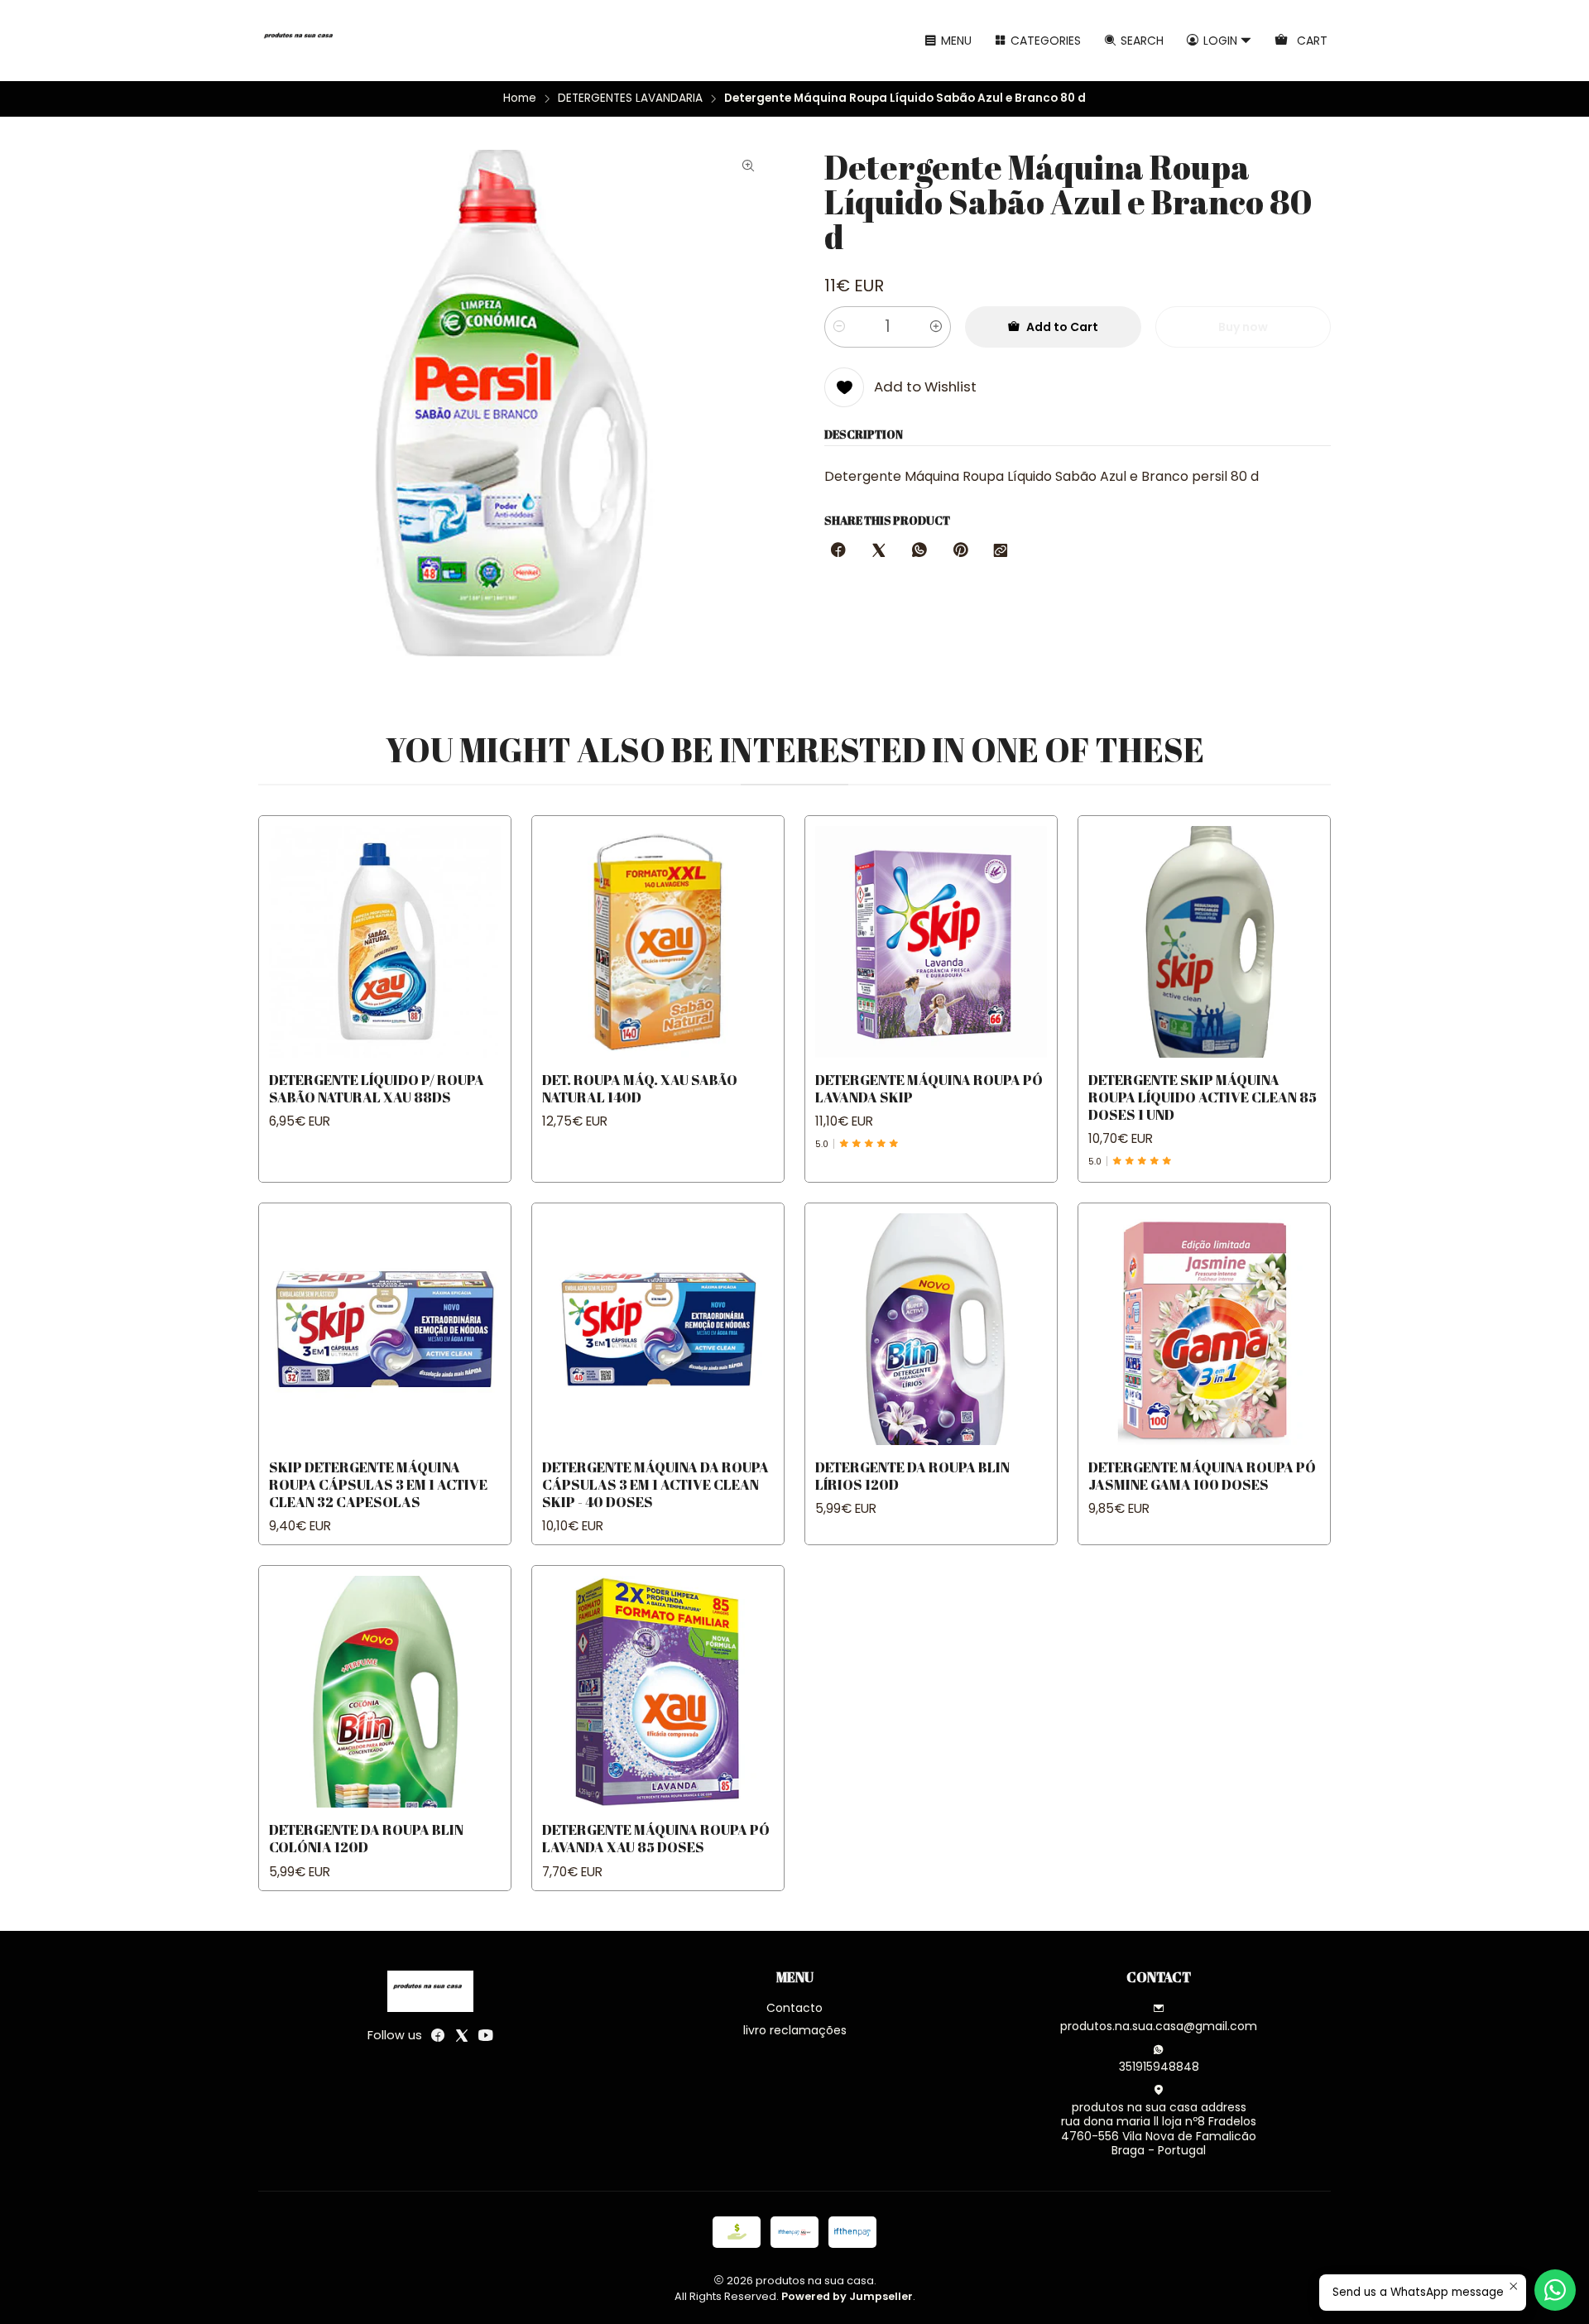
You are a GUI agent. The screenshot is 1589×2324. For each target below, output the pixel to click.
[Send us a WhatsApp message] (1555, 2290)
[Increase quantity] (936, 327)
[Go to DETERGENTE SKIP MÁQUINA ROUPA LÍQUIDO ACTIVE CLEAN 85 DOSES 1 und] (1204, 942)
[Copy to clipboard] (1001, 551)
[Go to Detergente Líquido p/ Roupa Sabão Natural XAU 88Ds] (385, 942)
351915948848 (1159, 2067)
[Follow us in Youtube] (486, 2035)
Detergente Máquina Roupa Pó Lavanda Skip (929, 1088)
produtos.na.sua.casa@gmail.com (1159, 2026)
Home (520, 98)
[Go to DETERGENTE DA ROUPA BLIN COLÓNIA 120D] (385, 1692)
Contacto (794, 2008)
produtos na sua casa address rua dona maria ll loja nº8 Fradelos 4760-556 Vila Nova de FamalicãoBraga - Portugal (1159, 2129)
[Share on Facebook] (838, 551)
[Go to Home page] (301, 41)
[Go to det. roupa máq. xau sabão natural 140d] (658, 942)
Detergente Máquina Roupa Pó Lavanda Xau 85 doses (656, 1838)
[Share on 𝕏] (879, 551)
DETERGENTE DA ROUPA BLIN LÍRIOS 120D (912, 1476)
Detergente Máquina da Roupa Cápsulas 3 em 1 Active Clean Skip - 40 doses (655, 1484)
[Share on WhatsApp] (919, 551)
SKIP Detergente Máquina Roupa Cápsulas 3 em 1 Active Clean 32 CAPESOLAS (378, 1484)
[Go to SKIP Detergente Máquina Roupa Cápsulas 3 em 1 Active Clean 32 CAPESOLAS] (385, 1329)
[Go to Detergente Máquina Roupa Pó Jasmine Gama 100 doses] (1204, 1329)
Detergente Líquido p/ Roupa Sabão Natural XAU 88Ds (377, 1088)
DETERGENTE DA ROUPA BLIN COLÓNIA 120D (366, 1838)
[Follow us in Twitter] (462, 2035)
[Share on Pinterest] (960, 551)
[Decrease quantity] (839, 327)
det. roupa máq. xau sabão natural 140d (640, 1088)
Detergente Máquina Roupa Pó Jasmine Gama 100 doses (1202, 1476)
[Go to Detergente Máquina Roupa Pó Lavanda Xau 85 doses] (658, 1692)
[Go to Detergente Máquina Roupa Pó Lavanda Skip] (931, 942)
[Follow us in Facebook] (438, 2035)
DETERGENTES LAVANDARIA (630, 98)
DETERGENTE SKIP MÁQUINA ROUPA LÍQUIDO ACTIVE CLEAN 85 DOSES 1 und (1203, 1097)
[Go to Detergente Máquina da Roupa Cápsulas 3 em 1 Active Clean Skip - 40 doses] (658, 1329)
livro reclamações (795, 2030)
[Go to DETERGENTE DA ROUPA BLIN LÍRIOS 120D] (931, 1329)
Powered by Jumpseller (847, 2296)
